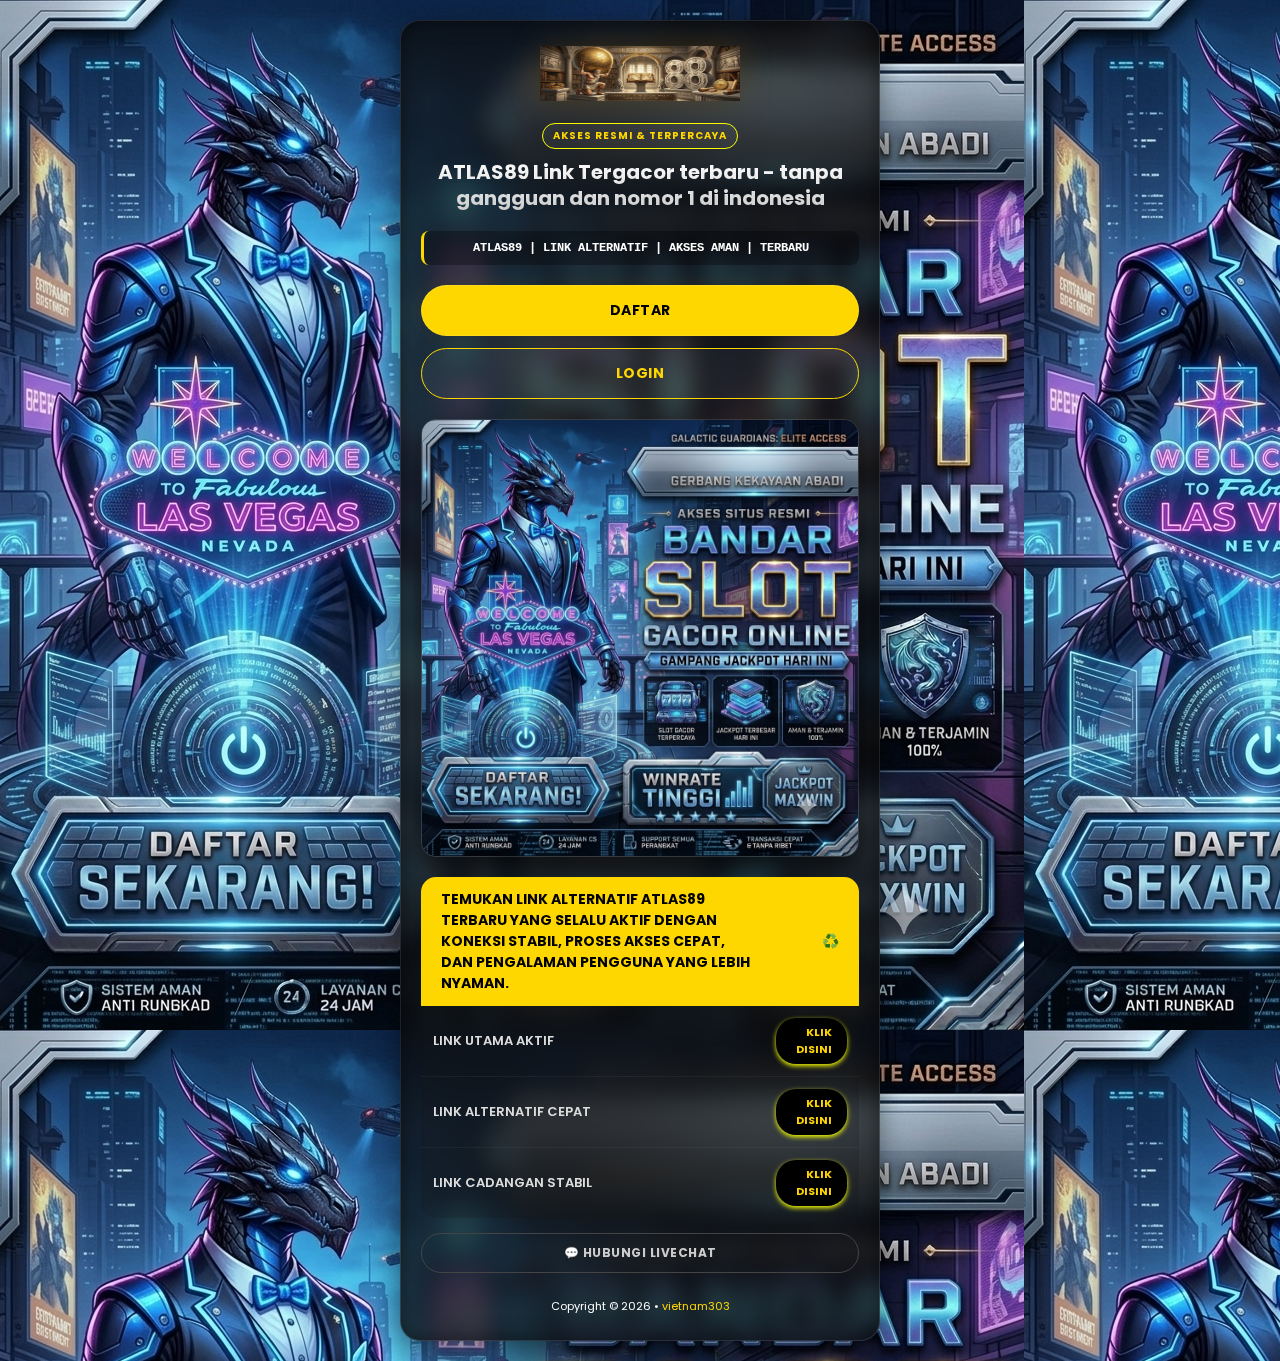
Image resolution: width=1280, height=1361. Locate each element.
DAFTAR (640, 310)
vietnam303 (696, 1306)
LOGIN (640, 373)
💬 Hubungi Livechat (640, 1252)
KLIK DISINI (814, 1040)
